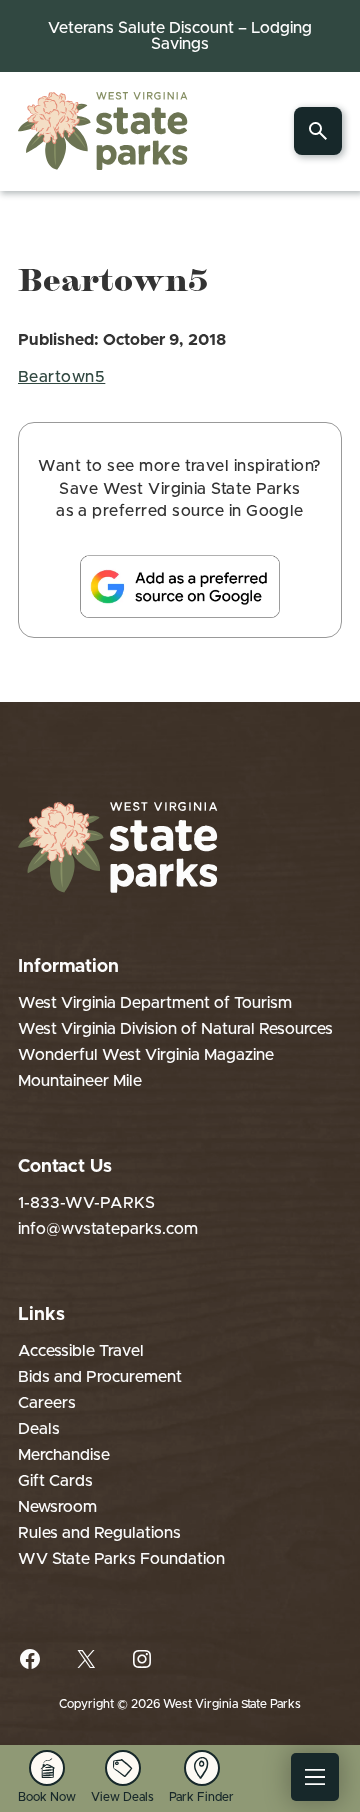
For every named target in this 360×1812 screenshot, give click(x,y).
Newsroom (57, 1507)
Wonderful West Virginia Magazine (146, 1055)
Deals (39, 1429)
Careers (47, 1403)
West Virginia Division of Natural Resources (175, 1029)
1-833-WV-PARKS (86, 1203)
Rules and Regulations (99, 1533)
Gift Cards (55, 1481)
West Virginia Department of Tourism (155, 1003)
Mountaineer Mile (80, 1081)
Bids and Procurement (100, 1377)
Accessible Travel (81, 1351)
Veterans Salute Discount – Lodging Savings (180, 36)
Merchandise (64, 1455)
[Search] (318, 131)
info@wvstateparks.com (108, 1229)
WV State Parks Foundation (121, 1559)
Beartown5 (61, 377)
